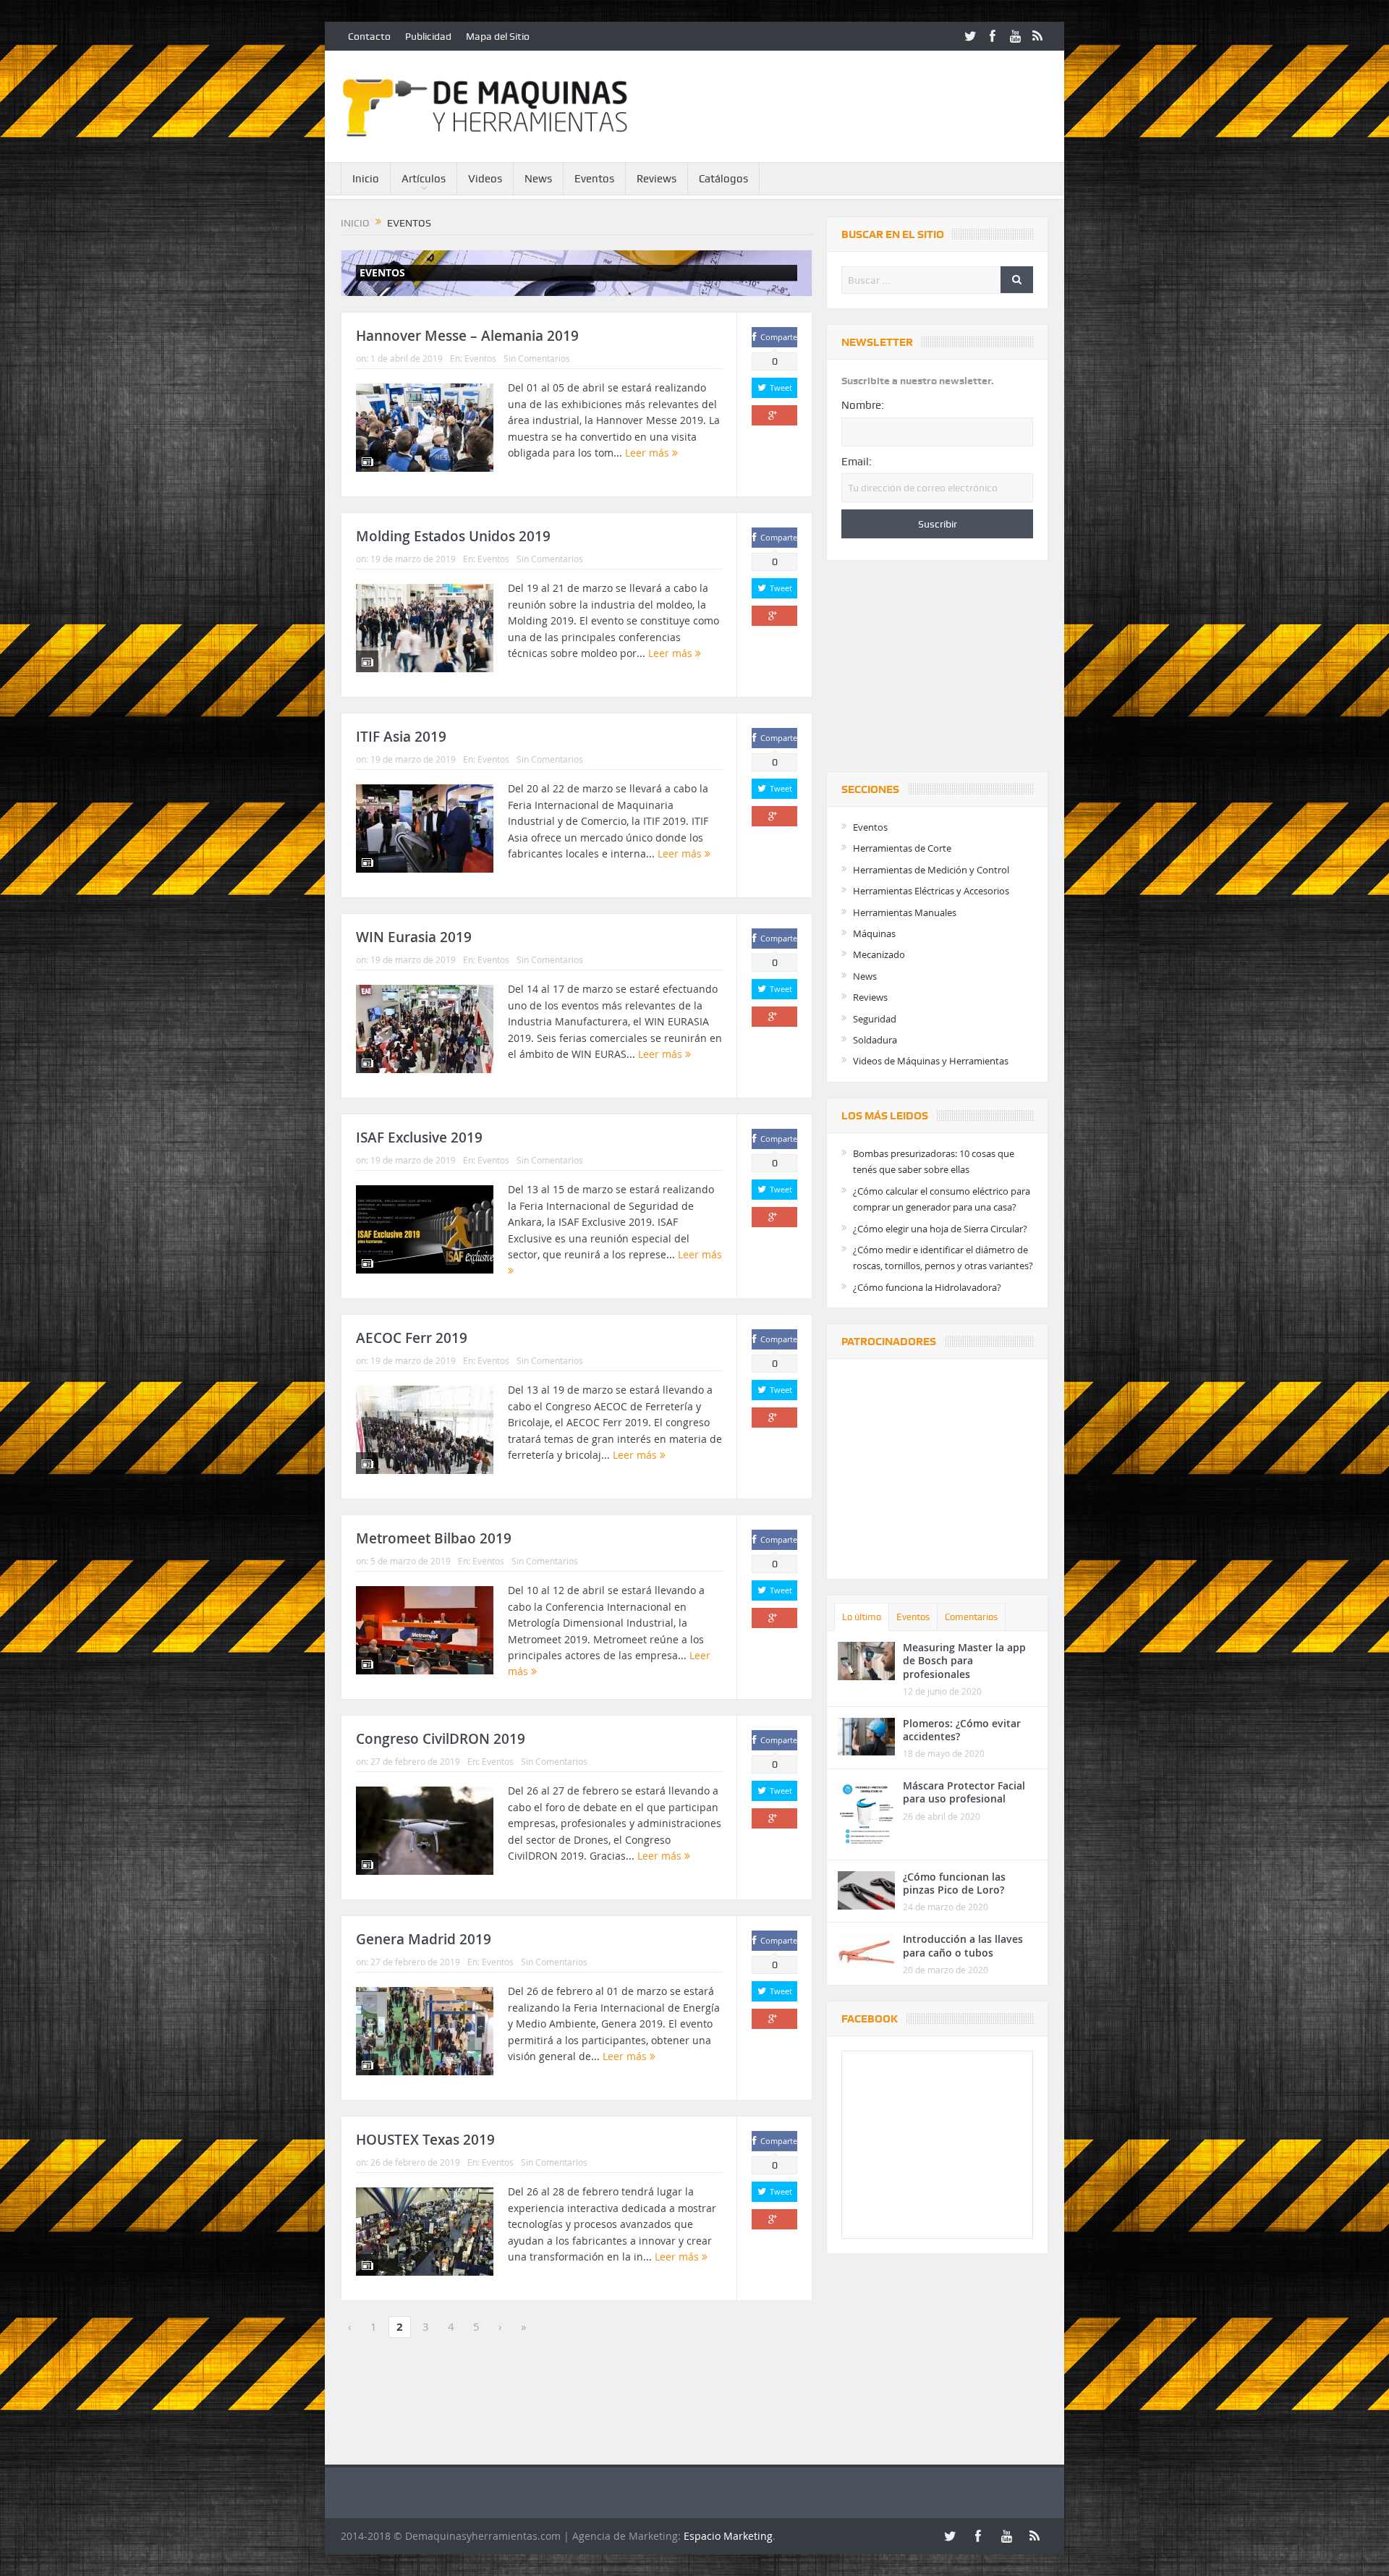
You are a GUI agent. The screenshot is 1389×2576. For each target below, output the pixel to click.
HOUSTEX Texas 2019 (425, 2140)
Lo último (862, 1617)
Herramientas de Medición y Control (931, 870)
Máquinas (874, 933)
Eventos (594, 179)
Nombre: (863, 405)
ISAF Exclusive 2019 (419, 1137)
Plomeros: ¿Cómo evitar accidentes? (962, 1730)
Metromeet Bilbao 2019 (434, 1538)
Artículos (424, 179)
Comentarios (971, 1617)
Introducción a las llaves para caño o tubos (963, 1945)
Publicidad (428, 36)
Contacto (369, 36)
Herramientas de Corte (902, 848)
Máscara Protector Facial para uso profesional (964, 1792)
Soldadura (875, 1040)
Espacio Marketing (728, 2536)
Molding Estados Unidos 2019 (453, 536)
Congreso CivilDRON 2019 (441, 1739)
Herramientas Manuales (905, 912)
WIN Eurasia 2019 (414, 937)
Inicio (366, 179)
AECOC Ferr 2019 (412, 1338)
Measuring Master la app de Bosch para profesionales (964, 1660)
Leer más (649, 453)
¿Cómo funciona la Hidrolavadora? (927, 1287)
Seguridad (875, 1019)
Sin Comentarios (537, 358)
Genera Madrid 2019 (424, 1939)
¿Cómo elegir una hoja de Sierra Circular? (940, 1229)
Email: (857, 462)
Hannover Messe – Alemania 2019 (467, 336)
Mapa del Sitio (498, 36)
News (538, 179)
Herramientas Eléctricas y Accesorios (931, 891)
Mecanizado (879, 954)
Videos (485, 179)
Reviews (657, 179)
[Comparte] (774, 415)
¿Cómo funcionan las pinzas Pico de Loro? (954, 1883)
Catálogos (723, 179)
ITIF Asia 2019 (401, 737)
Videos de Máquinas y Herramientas (931, 1061)
